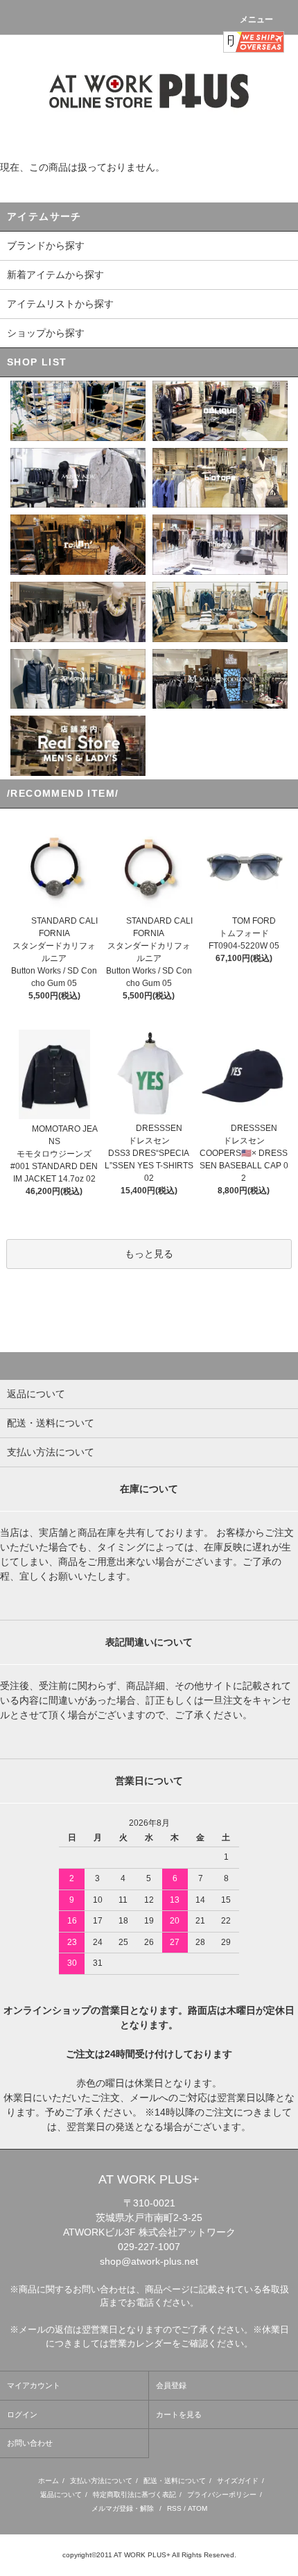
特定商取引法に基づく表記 (134, 2495)
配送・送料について (175, 2481)
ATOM (198, 2508)
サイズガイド (238, 2481)
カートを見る (179, 2414)
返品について (61, 2495)
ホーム (49, 2481)
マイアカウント (34, 2385)
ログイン (22, 2414)
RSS (174, 2508)
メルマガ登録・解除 (123, 2508)
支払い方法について (101, 2481)
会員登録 (171, 2385)
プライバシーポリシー (222, 2495)
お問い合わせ (30, 2443)
